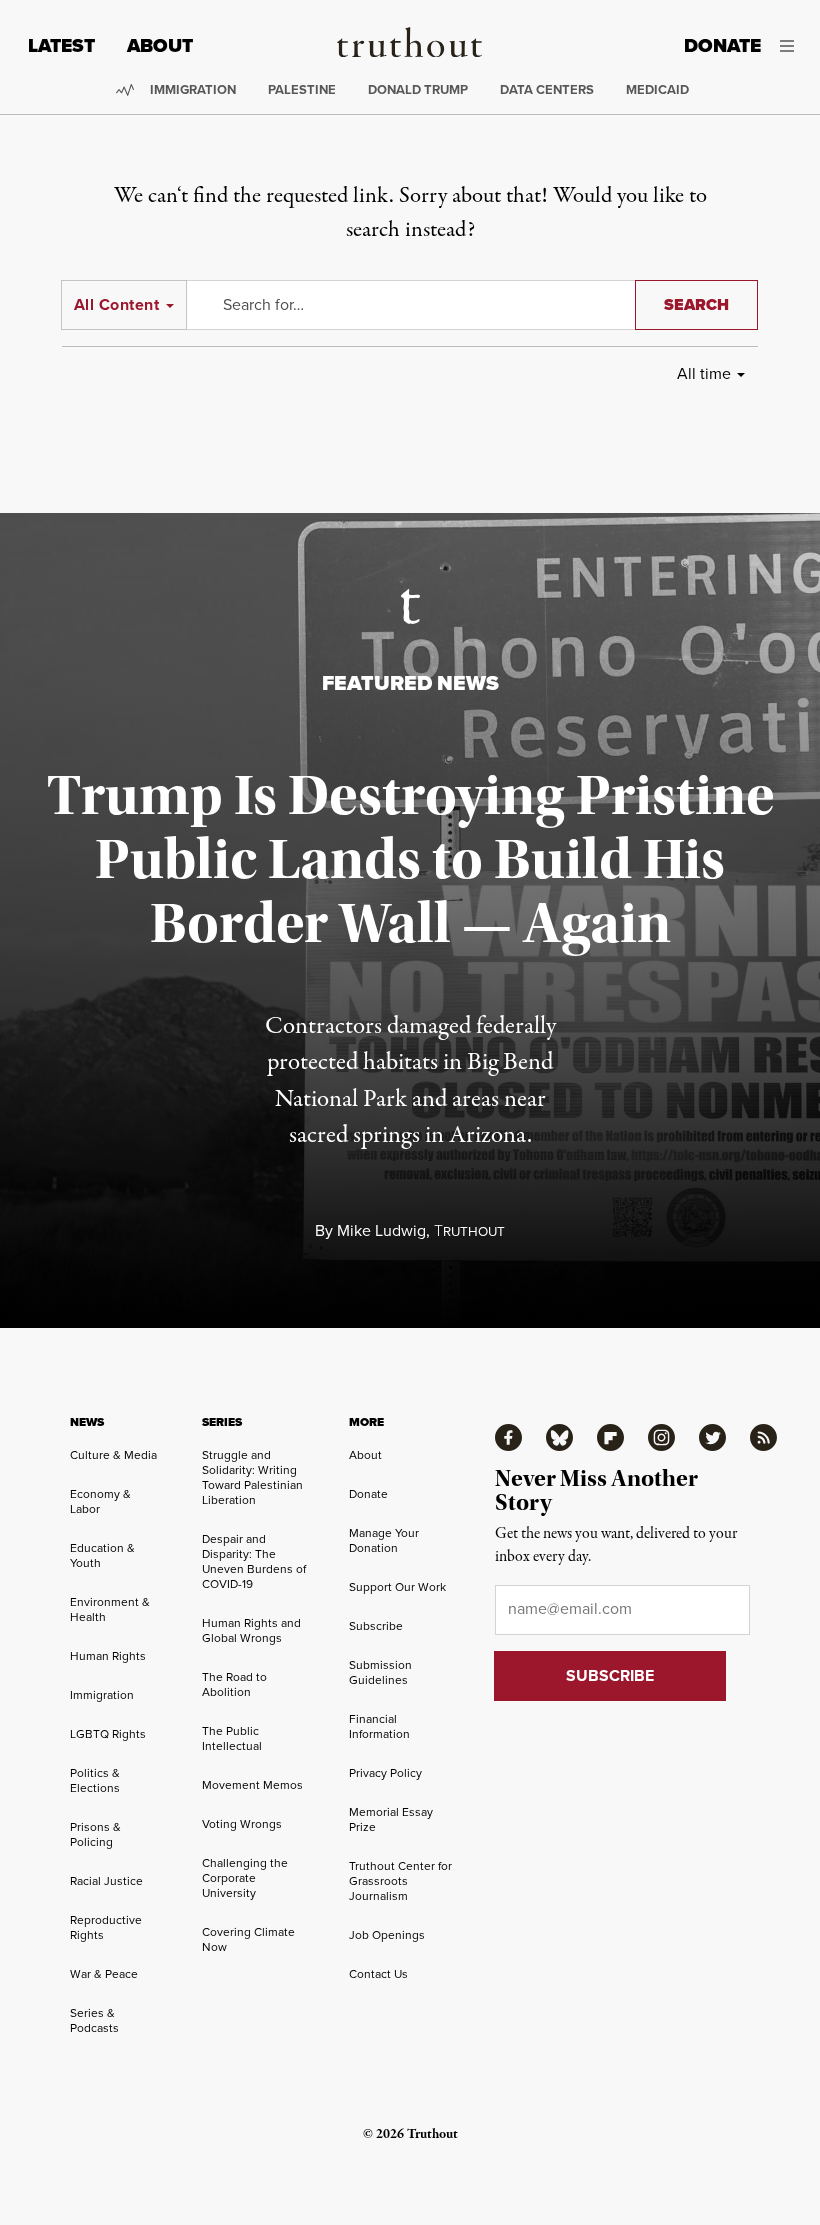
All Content (116, 304)
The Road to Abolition (234, 1684)
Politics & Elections (95, 1780)
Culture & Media (113, 1455)
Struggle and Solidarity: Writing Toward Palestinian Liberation (252, 1477)
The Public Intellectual (232, 1738)
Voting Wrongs (242, 1824)
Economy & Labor (100, 1501)
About (160, 45)
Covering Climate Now (248, 1939)
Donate (722, 45)
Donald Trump (418, 89)
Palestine (302, 89)
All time (704, 373)
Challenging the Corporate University (245, 1878)
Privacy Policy (385, 1773)
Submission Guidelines (380, 1672)
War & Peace (104, 1974)
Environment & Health (110, 1609)
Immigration (193, 89)
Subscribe (376, 1626)
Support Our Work (397, 1587)
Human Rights (108, 1656)
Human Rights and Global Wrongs (251, 1630)
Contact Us (378, 1974)
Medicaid (657, 89)
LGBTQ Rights (108, 1734)
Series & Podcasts (94, 2020)
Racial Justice (106, 1881)
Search (696, 304)
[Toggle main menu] (792, 46)
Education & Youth (102, 1555)
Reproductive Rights (106, 1927)
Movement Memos (252, 1785)
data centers (547, 89)
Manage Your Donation (384, 1540)
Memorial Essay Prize (391, 1819)
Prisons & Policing (95, 1834)
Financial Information (379, 1726)
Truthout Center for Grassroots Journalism (400, 1881)
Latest (61, 45)
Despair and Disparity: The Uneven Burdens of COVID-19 (254, 1561)
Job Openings (387, 1935)
